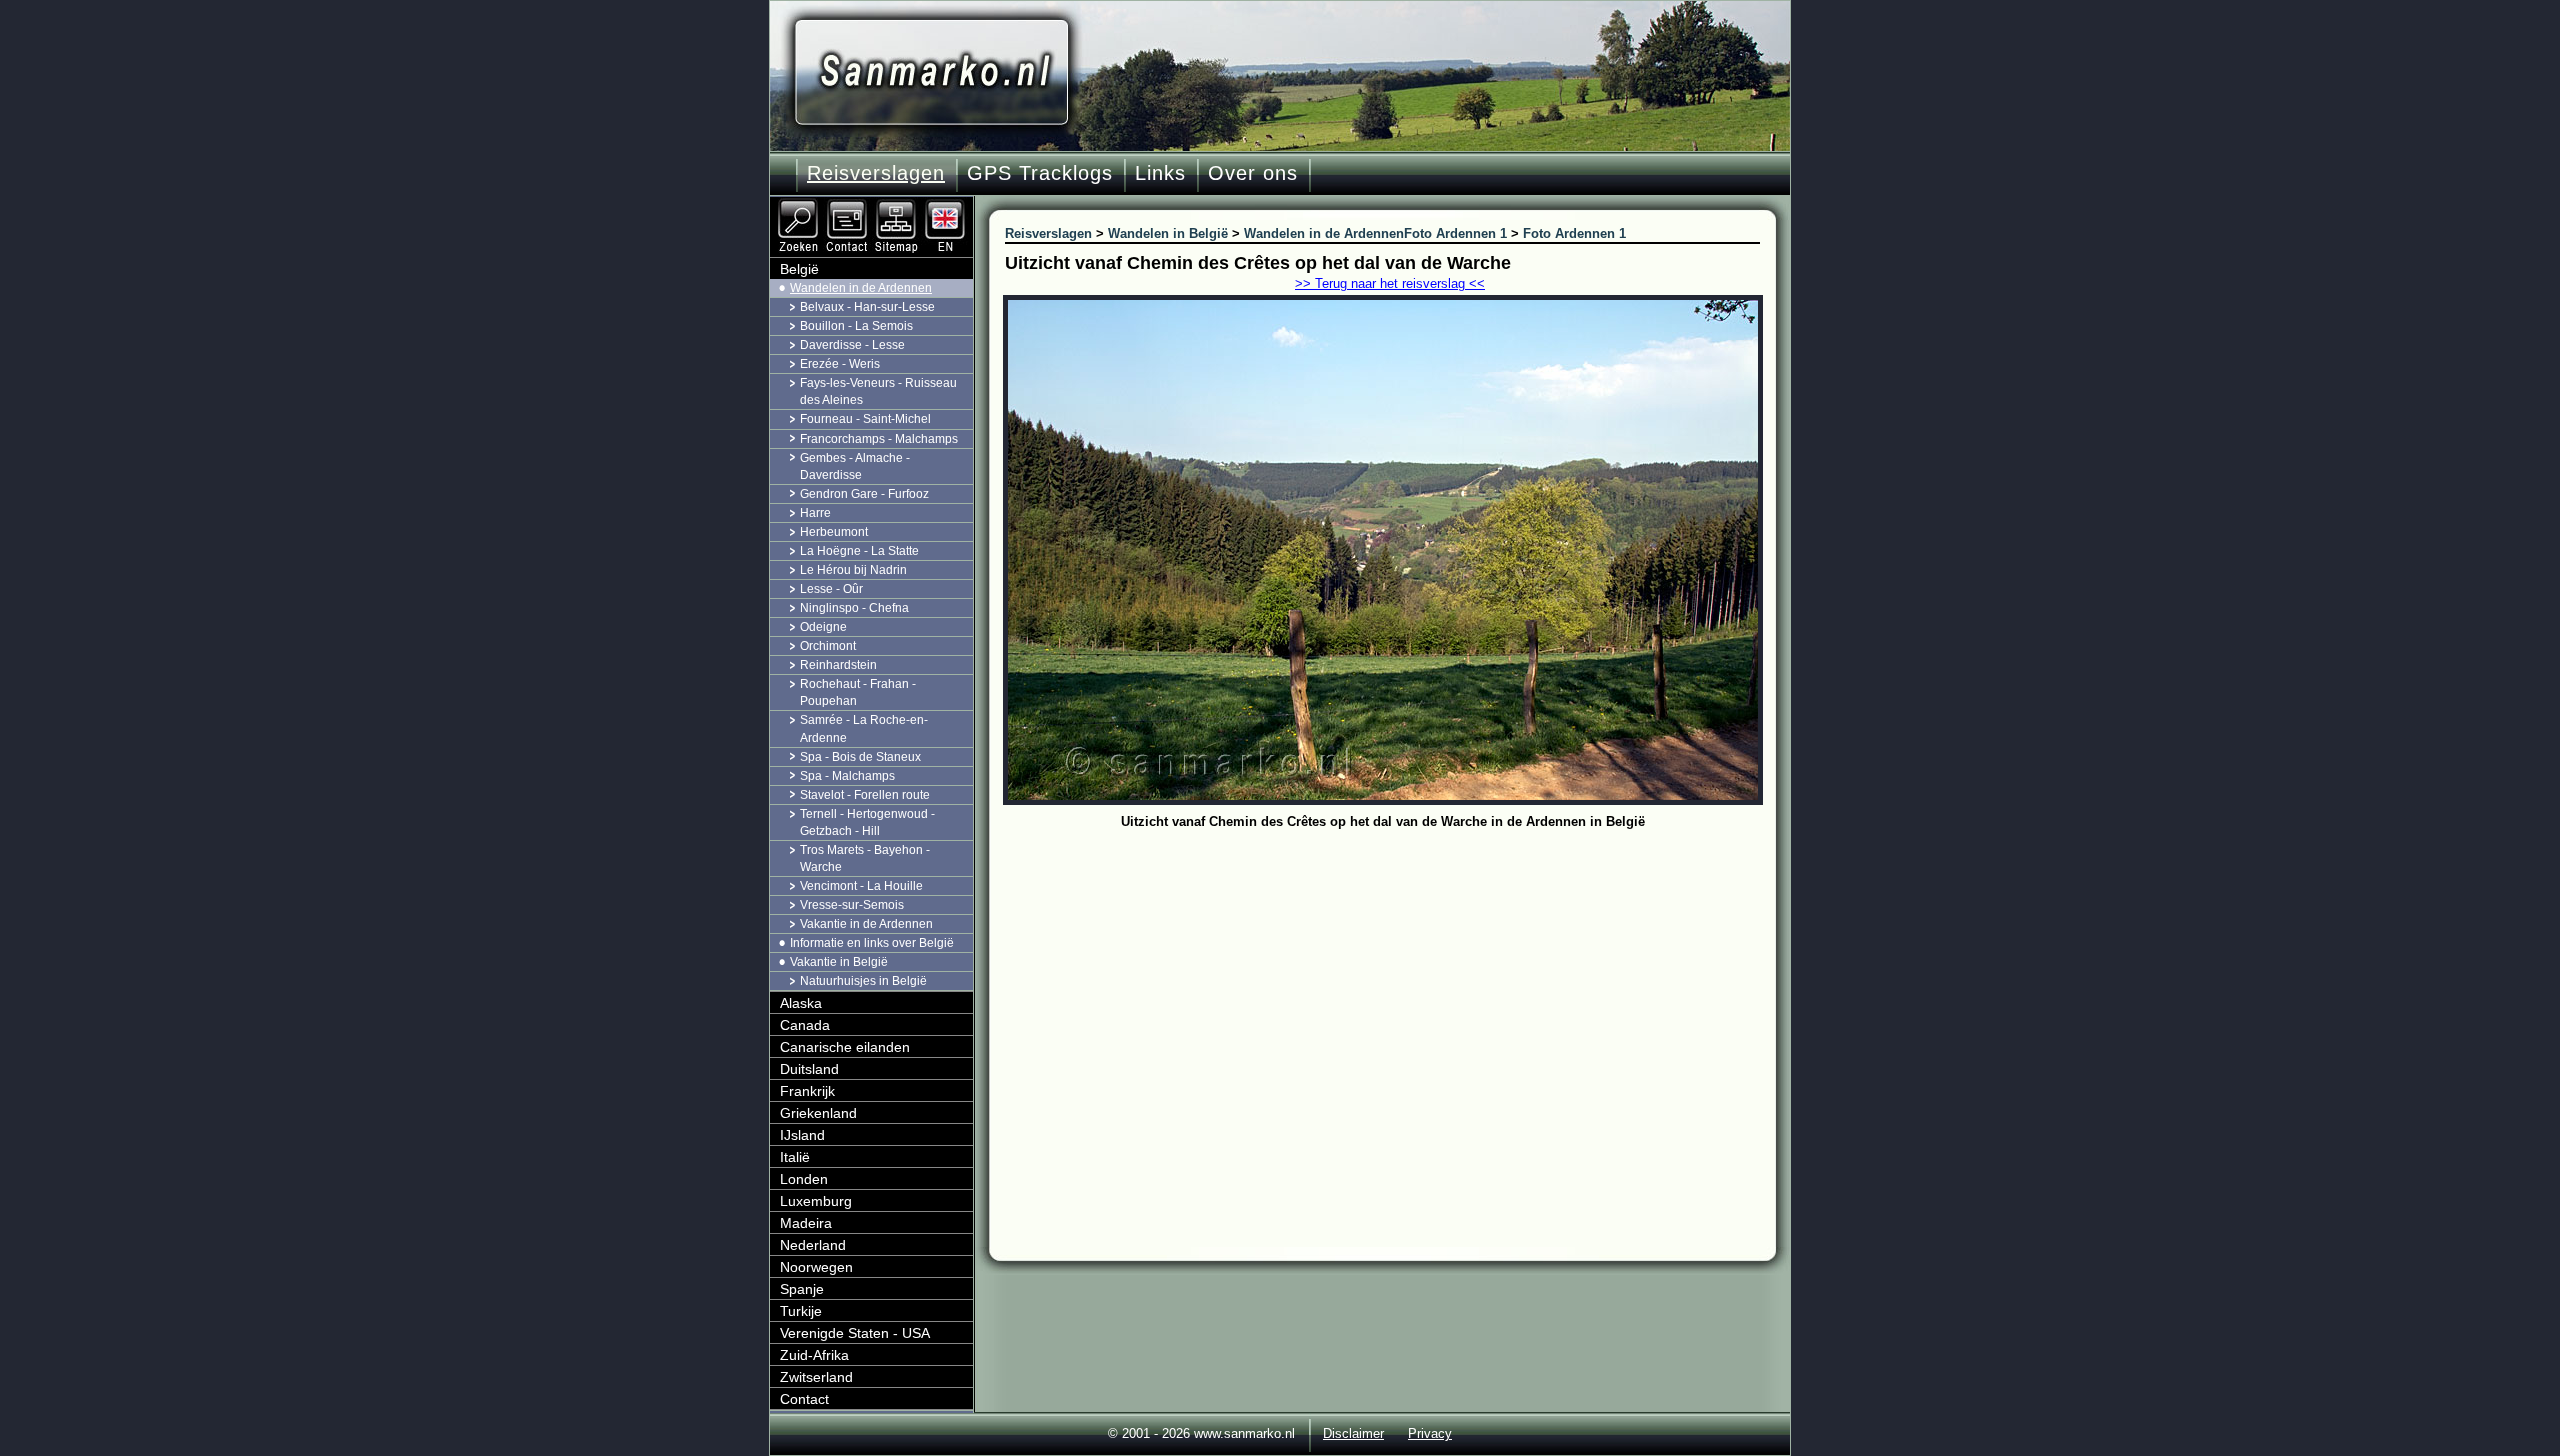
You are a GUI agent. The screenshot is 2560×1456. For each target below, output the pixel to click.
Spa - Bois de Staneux (860, 757)
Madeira (806, 1223)
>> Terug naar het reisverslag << (1390, 283)
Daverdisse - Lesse (852, 345)
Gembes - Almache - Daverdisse (855, 466)
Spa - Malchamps (847, 776)
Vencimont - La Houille (861, 886)
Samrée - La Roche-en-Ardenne (864, 728)
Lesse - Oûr (831, 589)
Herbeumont (834, 532)
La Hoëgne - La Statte (859, 551)
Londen (804, 1179)
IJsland (802, 1135)
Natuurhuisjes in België (863, 981)
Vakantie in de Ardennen (866, 924)
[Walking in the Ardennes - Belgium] (947, 205)
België (799, 269)
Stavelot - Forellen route (865, 795)
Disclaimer (1353, 1433)
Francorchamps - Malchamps (879, 439)
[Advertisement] (1397, 985)
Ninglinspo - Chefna (854, 608)
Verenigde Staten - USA (855, 1333)
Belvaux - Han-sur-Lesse (867, 307)
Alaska (801, 1003)
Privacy (1430, 1433)
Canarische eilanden (845, 1047)
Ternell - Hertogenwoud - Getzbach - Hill (867, 822)
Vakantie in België (839, 962)
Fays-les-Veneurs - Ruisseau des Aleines (878, 391)
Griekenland (818, 1113)
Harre (815, 513)
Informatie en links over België (872, 943)
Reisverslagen (876, 173)
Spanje (802, 1289)
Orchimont (828, 646)
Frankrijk (807, 1091)
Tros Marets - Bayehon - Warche (865, 858)
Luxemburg (816, 1201)
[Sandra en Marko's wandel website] (931, 72)
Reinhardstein (838, 665)
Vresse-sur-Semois (852, 905)
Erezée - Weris (840, 364)
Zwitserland (816, 1377)
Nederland (813, 1245)
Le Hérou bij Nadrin (853, 570)
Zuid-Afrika (814, 1355)
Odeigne (823, 627)
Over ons (1253, 173)
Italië (795, 1157)
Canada (805, 1025)
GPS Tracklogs (1040, 173)
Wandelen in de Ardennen (861, 288)
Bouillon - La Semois (856, 326)
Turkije (801, 1311)
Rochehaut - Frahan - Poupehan (858, 692)
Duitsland (809, 1069)
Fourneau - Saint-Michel (865, 419)
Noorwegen (816, 1267)
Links (1160, 173)
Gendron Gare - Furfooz (864, 494)
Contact (804, 1399)
